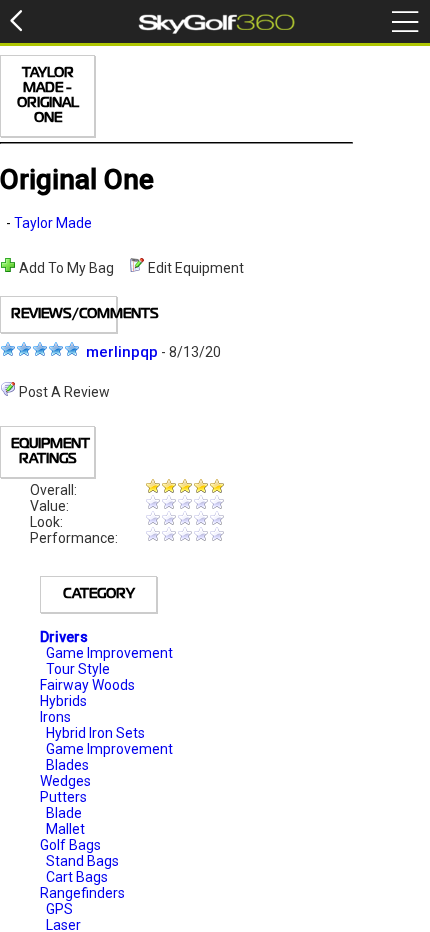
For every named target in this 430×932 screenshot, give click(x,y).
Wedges (65, 781)
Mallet (65, 829)
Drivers (64, 637)
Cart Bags (77, 877)
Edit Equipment (194, 268)
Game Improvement (109, 653)
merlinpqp (122, 352)
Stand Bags (82, 861)
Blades (67, 765)
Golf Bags (70, 845)
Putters (63, 797)
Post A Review (63, 392)
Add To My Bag (65, 268)
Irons (55, 717)
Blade (64, 813)
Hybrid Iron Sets (95, 733)
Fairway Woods (87, 685)
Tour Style (78, 669)
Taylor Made (53, 223)
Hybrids (63, 701)
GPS (59, 909)
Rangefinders (82, 893)
